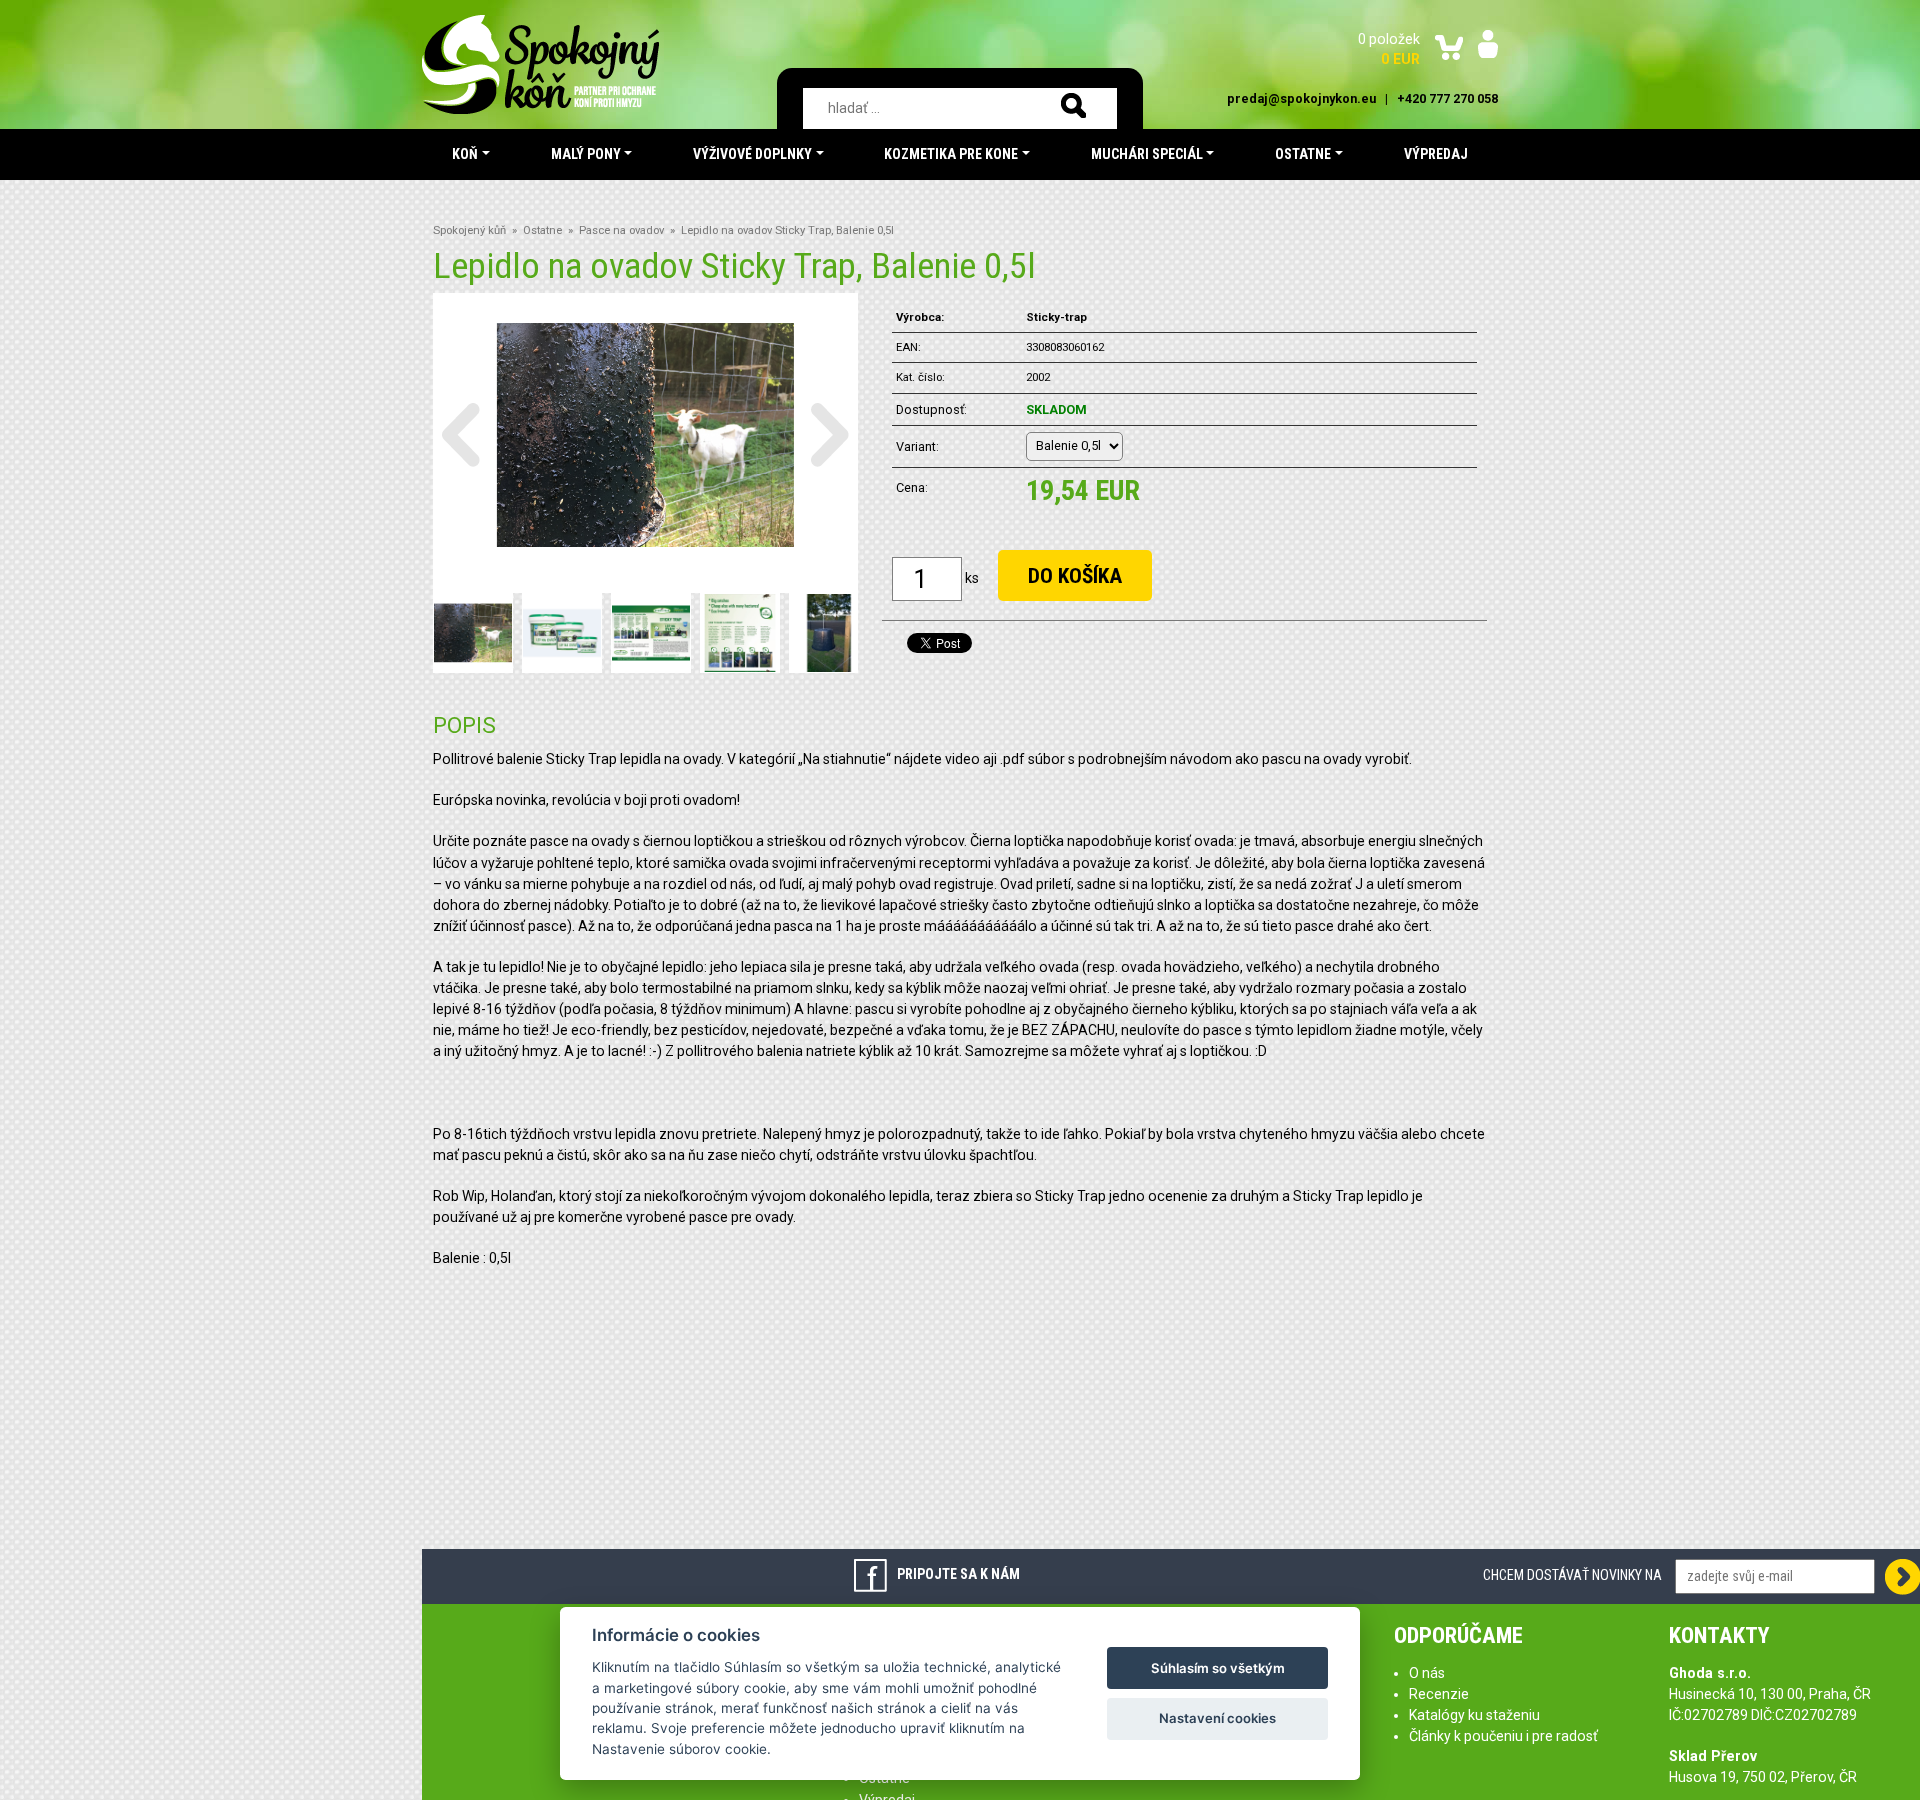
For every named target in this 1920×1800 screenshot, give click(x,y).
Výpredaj (1436, 154)
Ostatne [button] (1303, 154)
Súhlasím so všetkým (1218, 1668)
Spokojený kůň (469, 230)
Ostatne (542, 230)
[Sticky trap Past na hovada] (651, 632)
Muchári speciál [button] (1147, 154)
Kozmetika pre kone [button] (951, 154)
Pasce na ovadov (621, 230)
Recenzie (1439, 1694)
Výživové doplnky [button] (752, 154)
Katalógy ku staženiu (1474, 1715)
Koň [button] (465, 154)
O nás (1427, 1673)
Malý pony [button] (586, 154)
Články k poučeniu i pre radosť (1503, 1736)
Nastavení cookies (1217, 1718)
